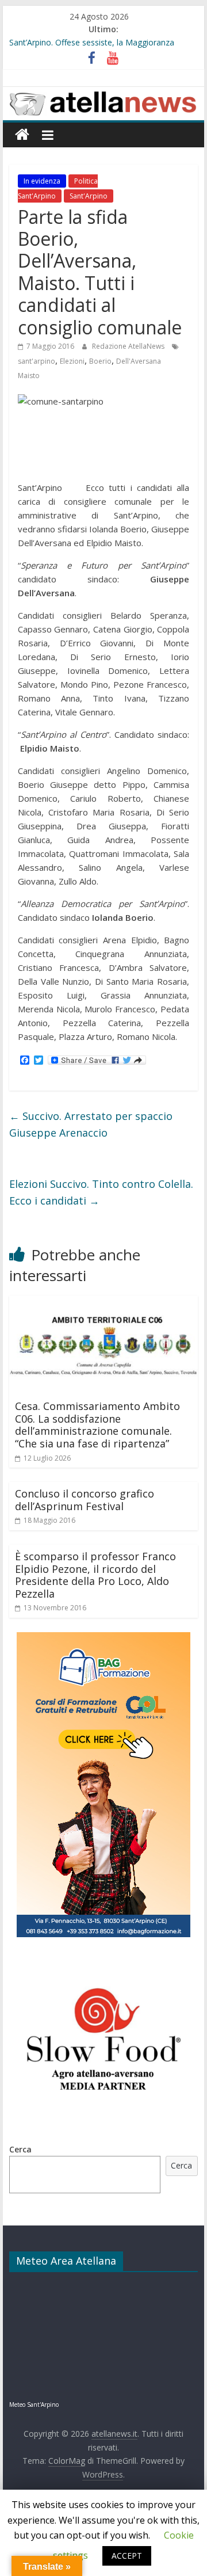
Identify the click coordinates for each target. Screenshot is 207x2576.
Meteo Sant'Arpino (34, 2404)
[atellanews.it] (103, 93)
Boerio (100, 361)
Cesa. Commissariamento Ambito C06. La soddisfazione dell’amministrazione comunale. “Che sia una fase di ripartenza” (97, 1425)
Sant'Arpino (89, 196)
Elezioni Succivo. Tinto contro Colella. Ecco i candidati (101, 1192)
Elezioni (72, 361)
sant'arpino (37, 361)
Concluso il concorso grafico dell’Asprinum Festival (85, 1500)
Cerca (20, 2149)
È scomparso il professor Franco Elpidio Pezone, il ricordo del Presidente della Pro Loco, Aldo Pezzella (95, 1575)
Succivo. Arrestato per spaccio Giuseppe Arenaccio (91, 1124)
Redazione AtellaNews (129, 346)
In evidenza (42, 181)
